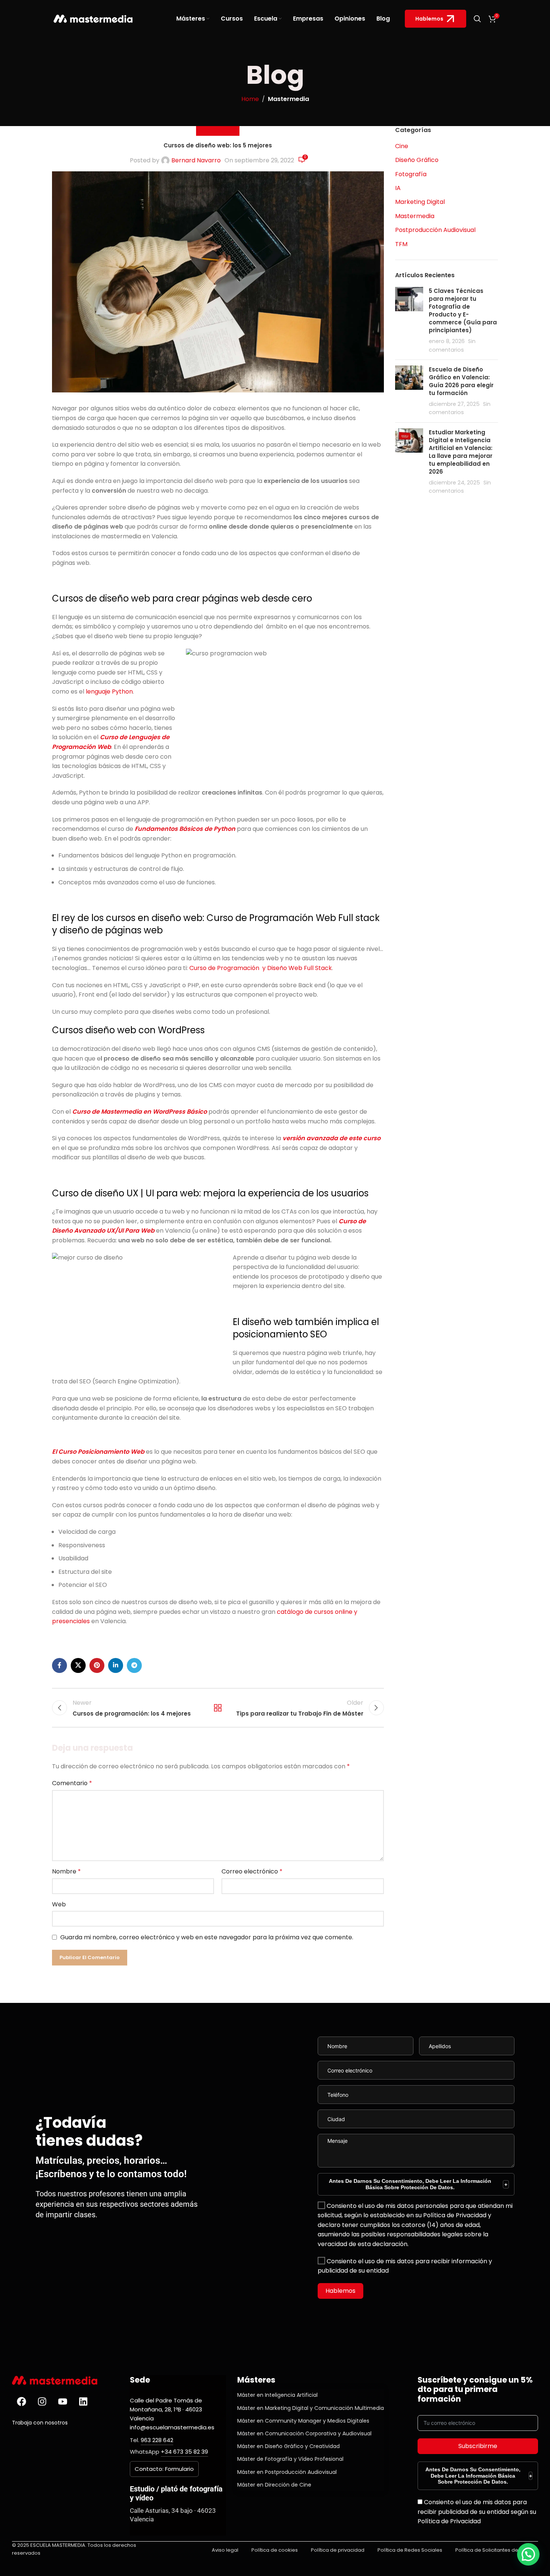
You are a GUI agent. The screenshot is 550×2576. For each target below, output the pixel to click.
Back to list (218, 1708)
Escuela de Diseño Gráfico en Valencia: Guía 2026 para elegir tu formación (461, 381)
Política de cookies (275, 2550)
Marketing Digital (420, 202)
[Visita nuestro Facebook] (21, 2402)
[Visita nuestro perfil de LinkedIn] (83, 2402)
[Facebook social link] (59, 1665)
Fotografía (411, 174)
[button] (528, 2554)
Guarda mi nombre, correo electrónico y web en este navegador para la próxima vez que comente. (207, 1937)
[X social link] (78, 1665)
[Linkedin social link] (116, 1665)
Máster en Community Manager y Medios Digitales (303, 2421)
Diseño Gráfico (417, 160)
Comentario (72, 1783)
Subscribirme (478, 2446)
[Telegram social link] (134, 1665)
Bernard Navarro (196, 160)
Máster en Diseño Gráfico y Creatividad (288, 2446)
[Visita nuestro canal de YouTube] (62, 2402)
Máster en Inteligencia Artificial (277, 2395)
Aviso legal (225, 2550)
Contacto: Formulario (164, 2469)
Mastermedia (288, 99)
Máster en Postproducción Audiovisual (287, 2472)
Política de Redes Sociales (410, 2550)
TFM (401, 244)
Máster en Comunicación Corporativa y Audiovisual (304, 2433)
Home (250, 99)
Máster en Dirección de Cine (274, 2485)
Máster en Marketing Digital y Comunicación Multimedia (311, 2408)
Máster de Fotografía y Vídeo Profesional (290, 2459)
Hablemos (429, 19)
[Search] (477, 19)
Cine (402, 146)
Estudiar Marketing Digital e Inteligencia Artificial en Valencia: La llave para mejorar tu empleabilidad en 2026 (461, 452)
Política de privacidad (338, 2550)
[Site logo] (93, 18)
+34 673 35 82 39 (184, 2452)
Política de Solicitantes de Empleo (497, 2550)
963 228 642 (157, 2440)
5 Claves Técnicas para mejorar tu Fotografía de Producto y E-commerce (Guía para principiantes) (463, 310)
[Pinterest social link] (97, 1665)
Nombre (66, 1871)
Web (59, 1904)
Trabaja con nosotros (40, 2423)
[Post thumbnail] (409, 320)
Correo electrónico (252, 1871)
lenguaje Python (109, 692)
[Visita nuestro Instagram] (42, 2402)
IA (398, 188)
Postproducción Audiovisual (435, 230)
